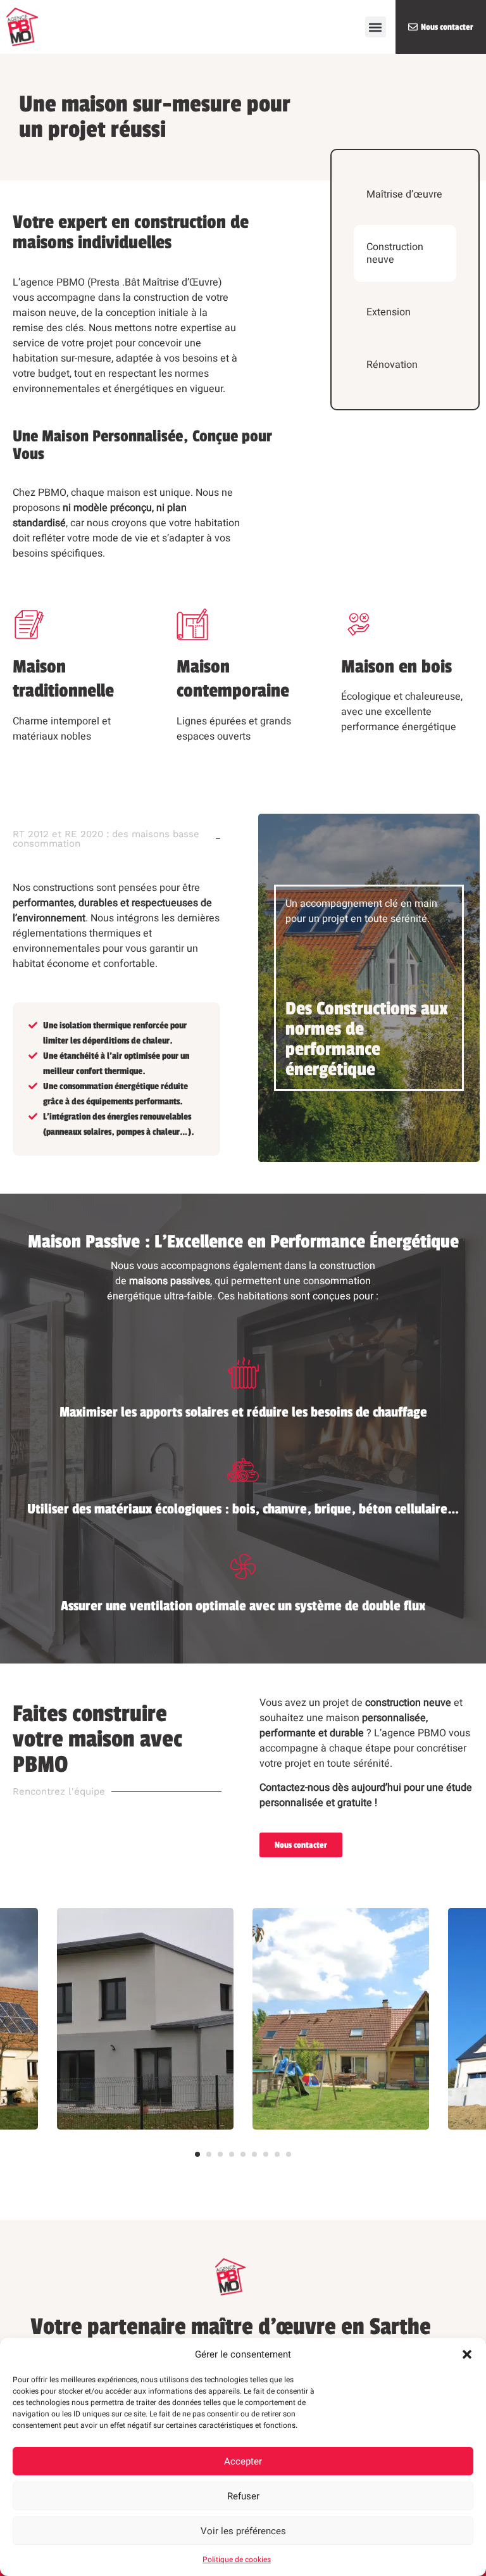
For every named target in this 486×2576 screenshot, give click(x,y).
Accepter (243, 2461)
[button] (467, 2354)
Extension (389, 312)
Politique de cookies (237, 2560)
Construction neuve (395, 253)
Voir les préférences (243, 2531)
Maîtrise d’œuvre (404, 194)
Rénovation (392, 365)
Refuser (243, 2496)
